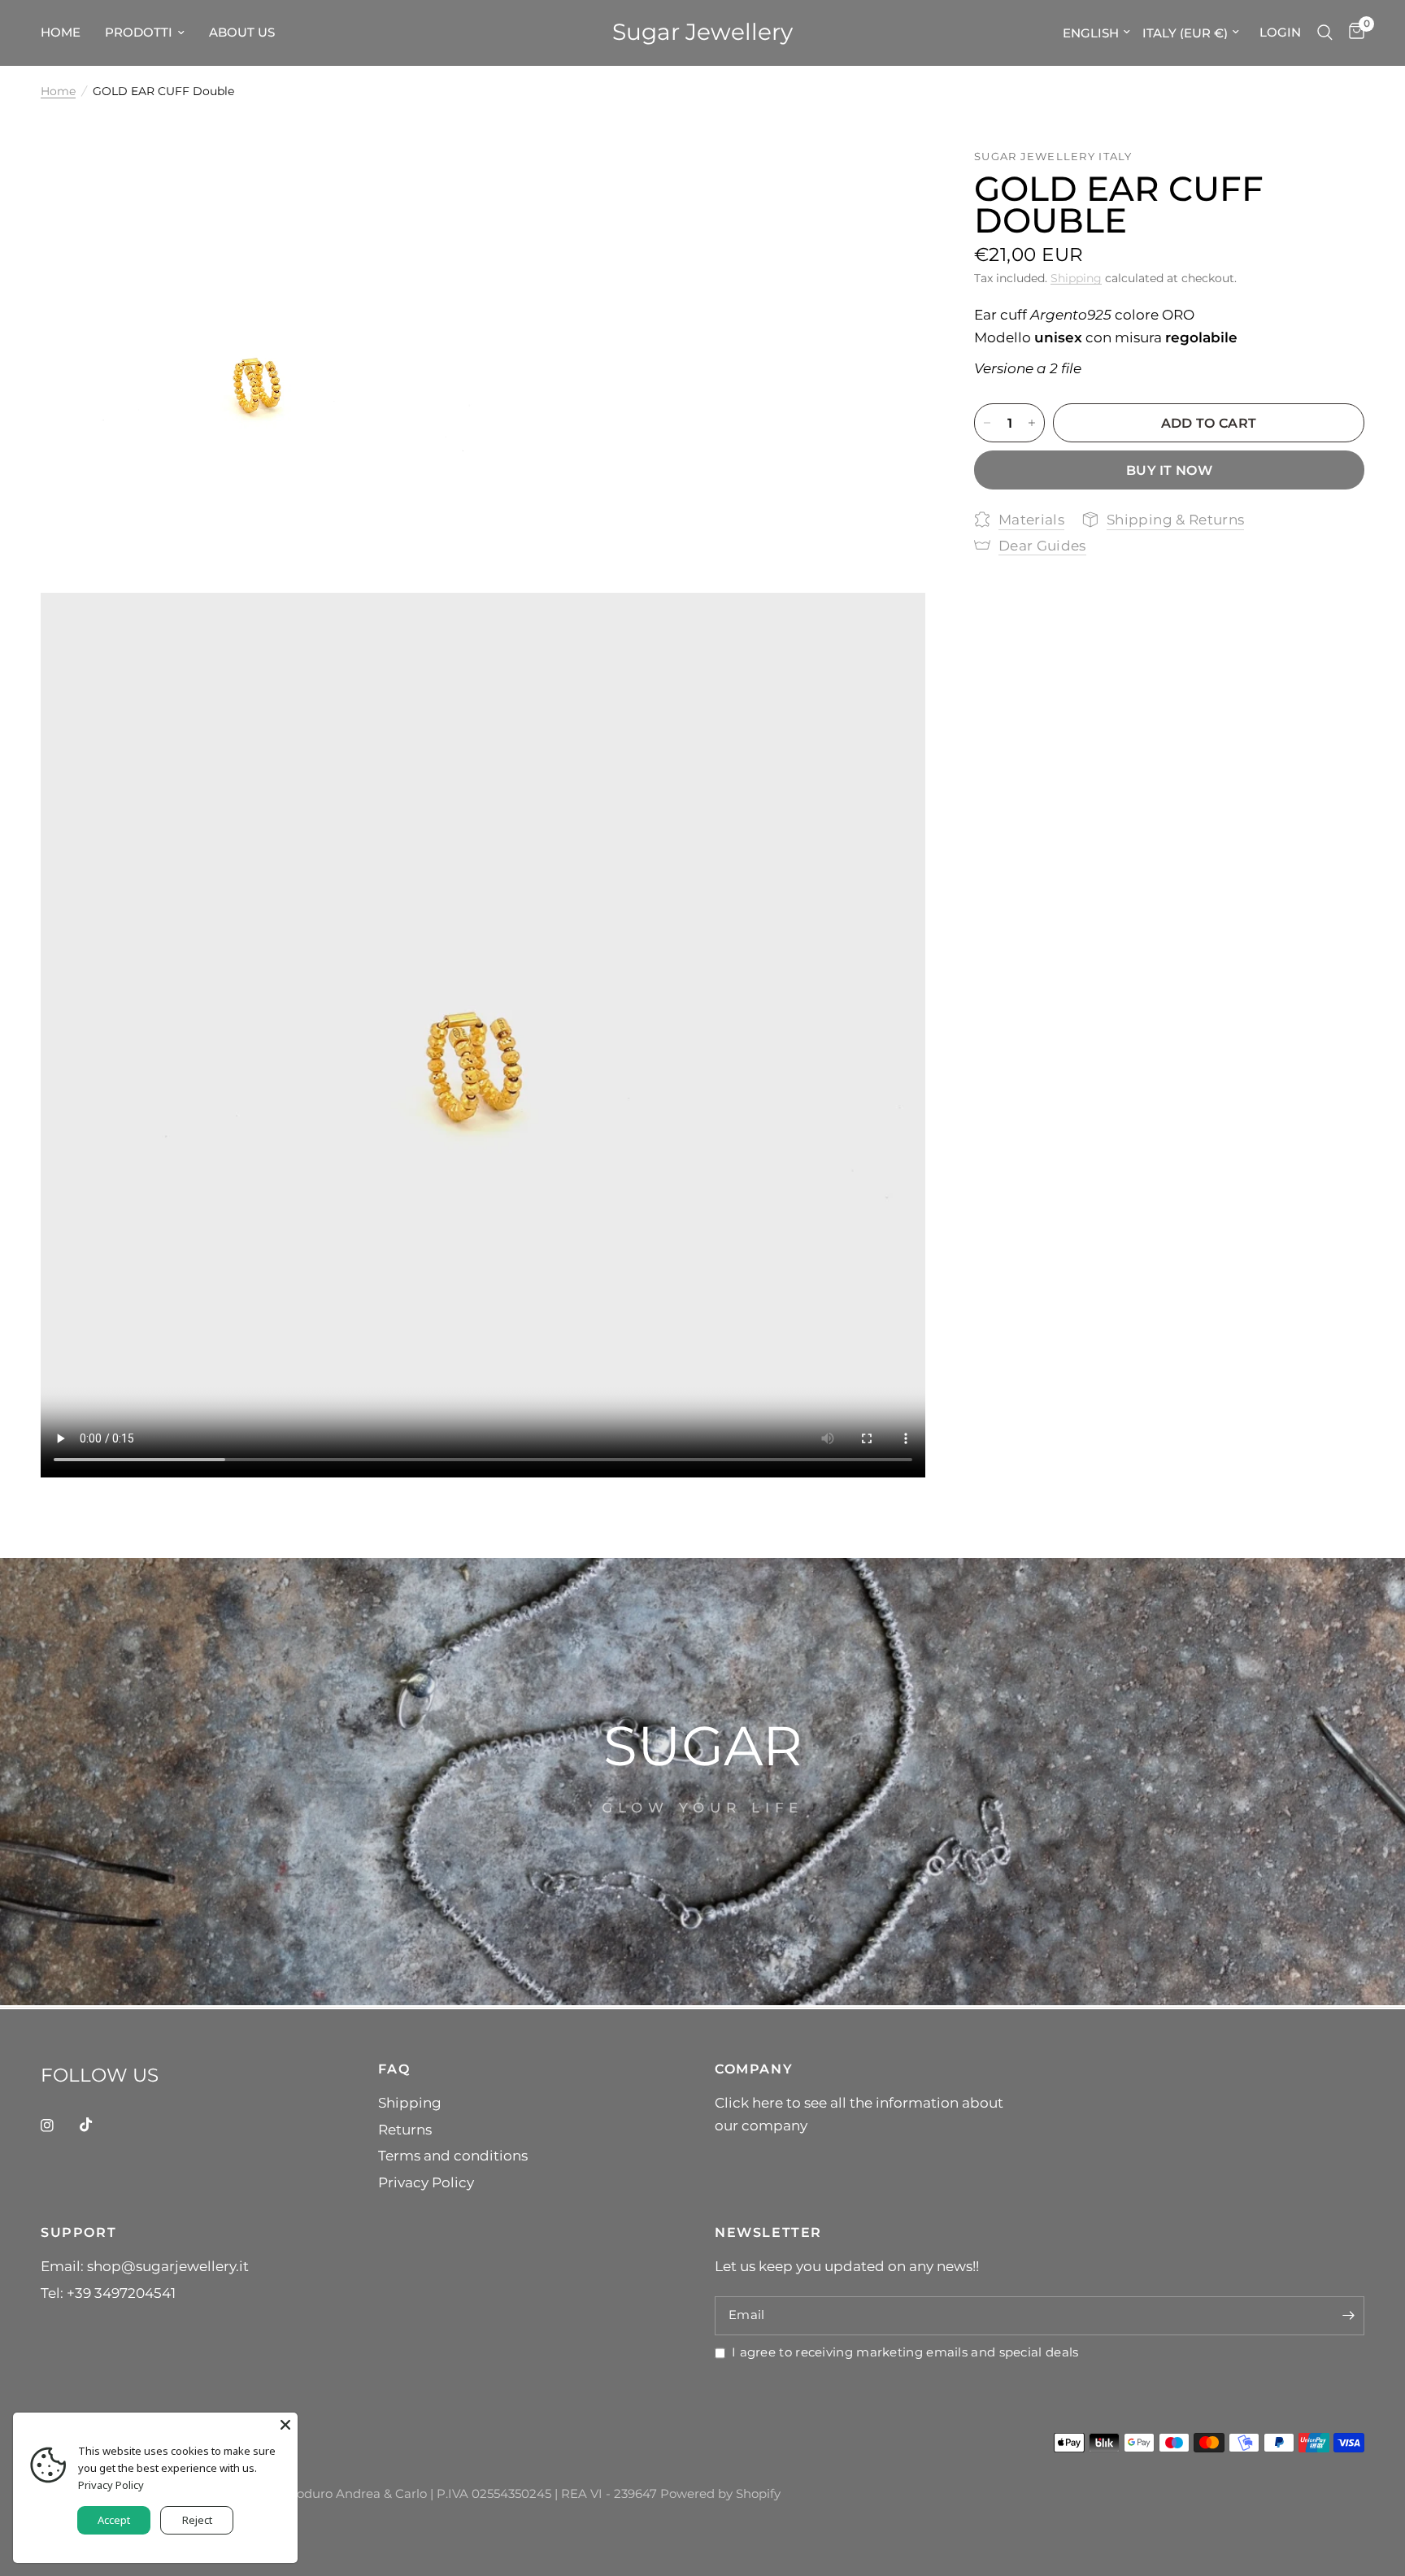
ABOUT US (242, 32)
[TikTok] (98, 2125)
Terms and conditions (453, 2155)
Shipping (1076, 278)
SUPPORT (78, 2232)
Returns (405, 2129)
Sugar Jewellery (702, 33)
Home (58, 91)
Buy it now (1169, 470)
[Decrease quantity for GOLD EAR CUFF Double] (987, 423)
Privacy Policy (426, 2182)
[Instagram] (59, 2126)
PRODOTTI (139, 32)
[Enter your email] (1348, 2316)
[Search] (1325, 33)
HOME (61, 32)
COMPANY (754, 2069)
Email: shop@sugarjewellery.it (145, 2266)
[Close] (285, 2425)
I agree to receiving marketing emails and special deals (905, 2352)
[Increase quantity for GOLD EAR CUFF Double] (1032, 423)
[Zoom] (448, 183)
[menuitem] (67, 33)
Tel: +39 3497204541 (108, 2293)
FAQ (394, 2069)
